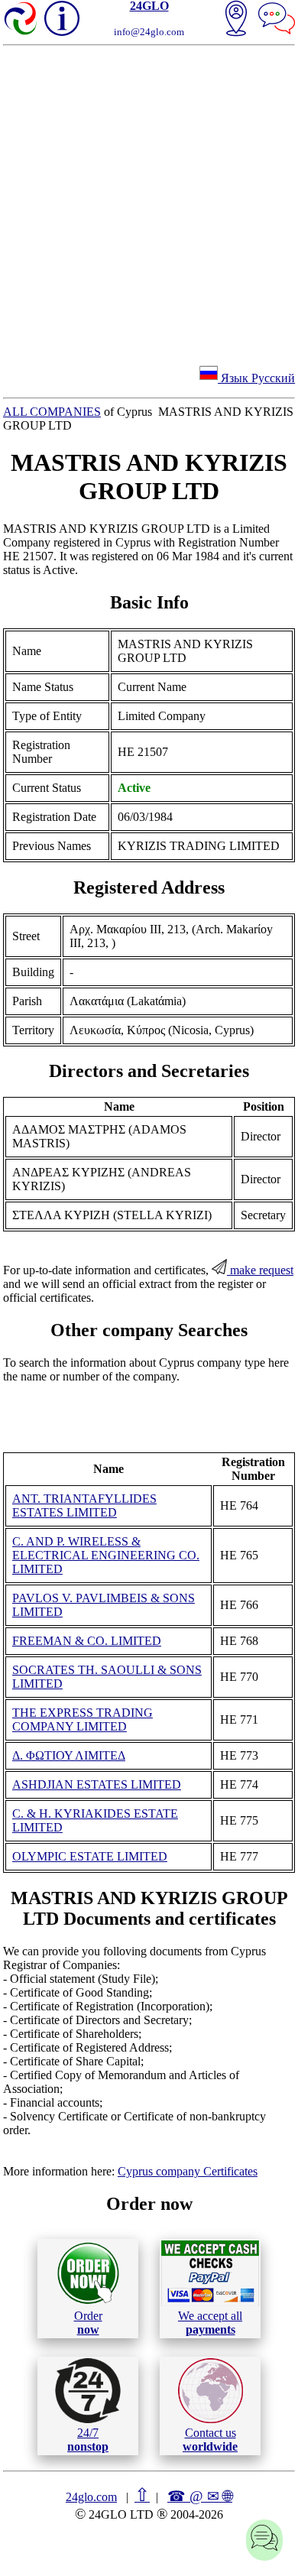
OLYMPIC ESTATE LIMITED (90, 1856)
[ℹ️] (62, 18)
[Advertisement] (149, 203)
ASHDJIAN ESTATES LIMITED (97, 1784)
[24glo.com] (21, 20)
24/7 (88, 2440)
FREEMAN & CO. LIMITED (87, 1641)
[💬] (277, 20)
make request (260, 1270)
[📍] (236, 20)
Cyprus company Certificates (188, 2171)
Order (88, 2323)
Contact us (210, 2440)
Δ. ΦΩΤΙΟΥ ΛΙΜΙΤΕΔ (69, 1755)
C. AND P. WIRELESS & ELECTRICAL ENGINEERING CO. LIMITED (106, 1555)
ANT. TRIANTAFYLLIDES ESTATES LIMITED (84, 1505)
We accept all (210, 2323)
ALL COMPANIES (52, 412)
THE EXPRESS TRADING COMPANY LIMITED (83, 1719)
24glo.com (91, 2497)
